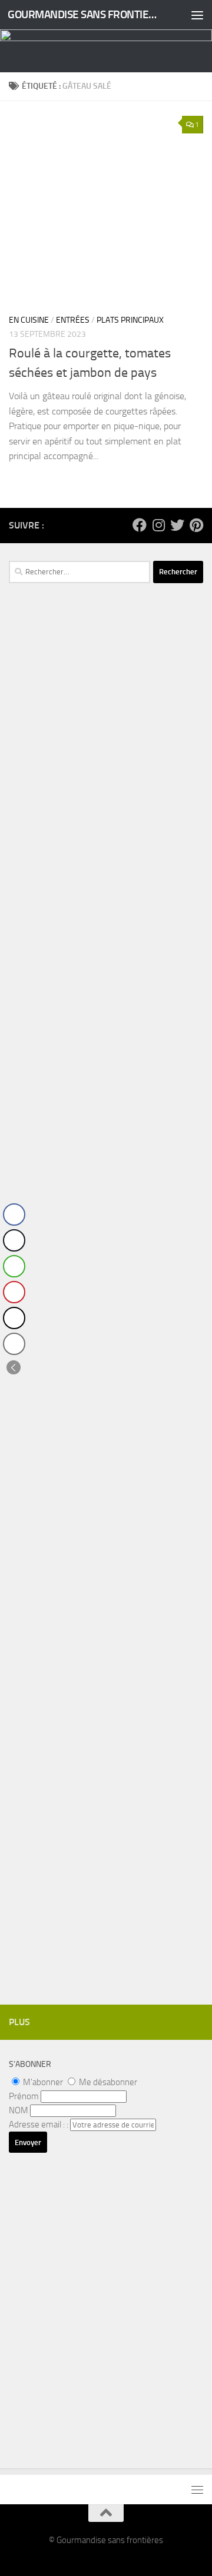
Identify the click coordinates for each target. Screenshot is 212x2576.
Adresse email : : (39, 2125)
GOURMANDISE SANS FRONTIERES (84, 14)
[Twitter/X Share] (14, 1240)
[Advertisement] (106, 832)
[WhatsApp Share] (14, 1266)
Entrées (73, 320)
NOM (19, 2110)
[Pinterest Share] (14, 1292)
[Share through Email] (14, 1344)
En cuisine (29, 320)
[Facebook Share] (14, 1215)
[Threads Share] (14, 1318)
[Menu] (197, 15)
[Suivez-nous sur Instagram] (158, 525)
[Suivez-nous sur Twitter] (177, 525)
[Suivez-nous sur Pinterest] (196, 525)
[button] (14, 1367)
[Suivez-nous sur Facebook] (140, 525)
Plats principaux (130, 320)
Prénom (24, 2096)
